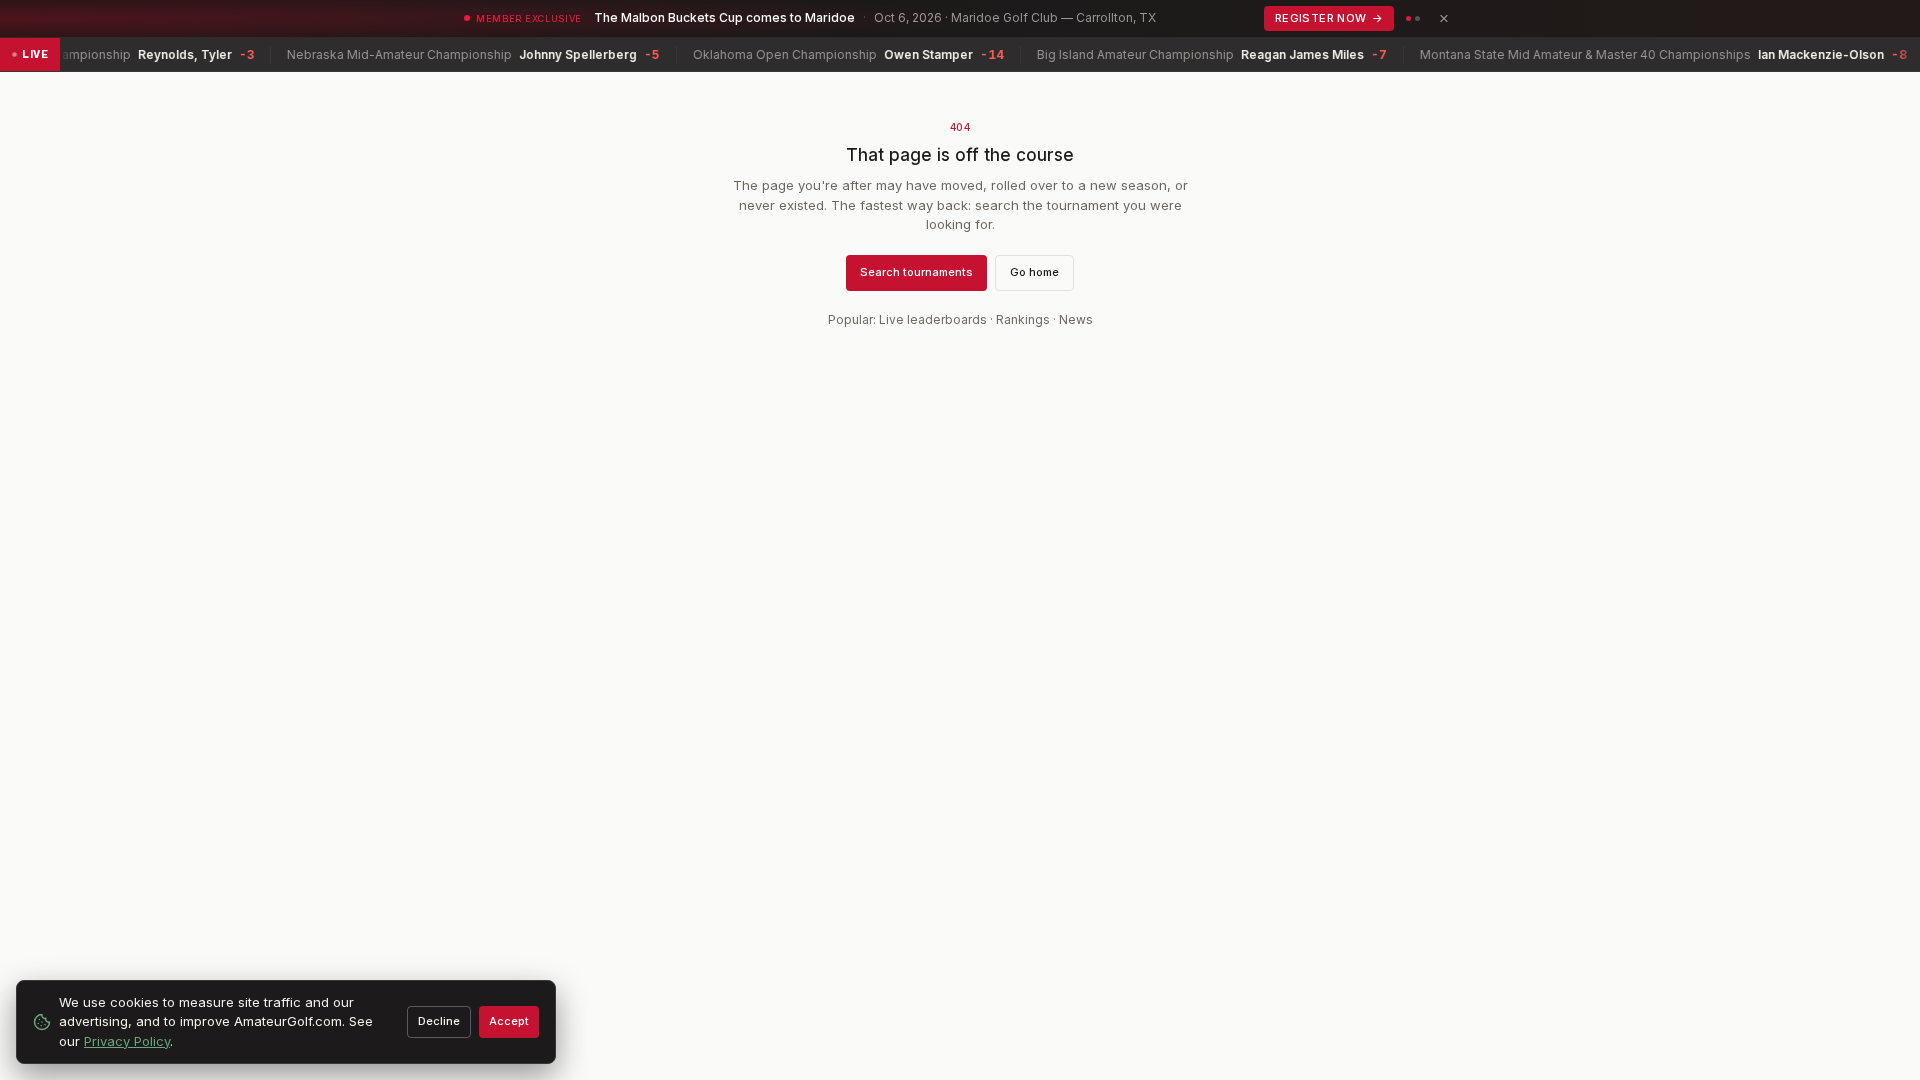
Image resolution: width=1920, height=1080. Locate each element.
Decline (439, 1021)
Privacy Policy (127, 1041)
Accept (509, 1021)
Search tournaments (916, 272)
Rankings (1023, 319)
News (1076, 319)
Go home (1034, 272)
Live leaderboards (933, 319)
